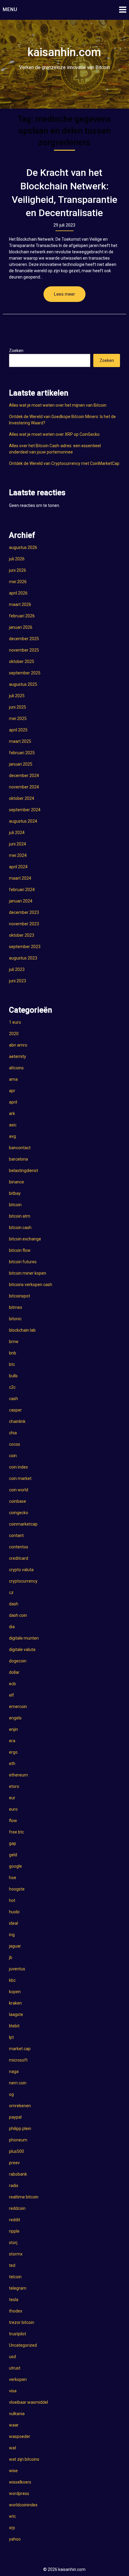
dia (12, 1627)
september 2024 (25, 810)
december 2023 (24, 912)
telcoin (15, 2277)
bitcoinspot (19, 1296)
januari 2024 (21, 901)
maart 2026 (20, 604)
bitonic (15, 1319)
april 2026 (18, 593)
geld (13, 1855)
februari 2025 (22, 753)
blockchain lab (22, 1330)
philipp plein (20, 2129)
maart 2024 (20, 878)
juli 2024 (17, 833)
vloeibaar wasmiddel (28, 2402)
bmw (14, 1342)
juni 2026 (18, 570)
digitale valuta (22, 1650)
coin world (19, 1490)
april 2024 (18, 867)
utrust (15, 2368)
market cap (20, 2049)
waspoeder (20, 2436)
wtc (12, 2516)
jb (11, 1957)
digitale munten (24, 1638)
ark (12, 1113)
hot (12, 1900)
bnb (13, 1353)
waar (14, 2425)
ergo (13, 1752)
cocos (15, 1444)
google (15, 1866)
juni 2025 (18, 707)
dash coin (18, 1615)
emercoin (18, 1707)
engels (15, 1718)
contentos (19, 1547)
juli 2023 (17, 969)
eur (12, 1798)
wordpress (19, 2493)
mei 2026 (18, 582)
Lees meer (64, 294)
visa (13, 2391)
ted (12, 2265)
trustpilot (18, 2334)
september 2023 (25, 947)
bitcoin (15, 1205)
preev (14, 2163)
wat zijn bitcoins (24, 2459)
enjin (13, 1729)
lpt (11, 2037)
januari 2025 (21, 764)
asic (13, 1125)
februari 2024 (22, 890)
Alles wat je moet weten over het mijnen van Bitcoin (58, 405)
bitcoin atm (20, 1216)
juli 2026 (17, 559)
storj (13, 2243)
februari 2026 (22, 616)
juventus (17, 1969)
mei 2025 (18, 719)
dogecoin (18, 1661)
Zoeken (16, 351)
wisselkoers (20, 2482)
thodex (16, 2311)
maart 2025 (20, 741)
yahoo (15, 2539)
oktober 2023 (22, 935)
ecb (12, 1684)
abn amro (18, 1045)
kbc (12, 1980)
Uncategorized (23, 2345)
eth (12, 1764)
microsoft (18, 2060)
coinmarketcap (23, 1524)
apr (12, 1091)
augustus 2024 (23, 821)
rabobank (18, 2174)
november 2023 (24, 924)
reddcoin (17, 2208)
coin (13, 1456)
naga (14, 2071)
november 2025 (24, 650)
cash (13, 1399)
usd (12, 2357)
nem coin (18, 2083)
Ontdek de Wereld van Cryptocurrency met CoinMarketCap (64, 463)
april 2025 (18, 730)
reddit (15, 2220)
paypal (15, 2117)
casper (15, 1410)
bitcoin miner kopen (28, 1273)
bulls (13, 1376)
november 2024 (24, 787)
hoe (13, 1878)
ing (12, 1935)
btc (12, 1364)
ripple (14, 2231)
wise (13, 2471)
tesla (14, 2300)
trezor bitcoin (22, 2322)
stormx (16, 2254)
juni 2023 (18, 981)
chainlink (17, 1421)
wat (13, 2448)
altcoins (16, 1068)
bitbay (15, 1193)
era (12, 1741)
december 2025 (24, 639)
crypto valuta (21, 1570)
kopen (15, 1992)
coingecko (19, 1513)
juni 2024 (18, 844)
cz (11, 1592)
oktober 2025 (22, 661)
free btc (16, 1832)
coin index (18, 1467)
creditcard (19, 1558)
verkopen (18, 2379)
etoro (14, 1786)
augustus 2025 (23, 684)
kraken (15, 2003)
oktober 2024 (22, 798)
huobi (14, 1912)
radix (14, 2186)
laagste (16, 2014)
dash (14, 1604)
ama (13, 1079)
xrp (12, 2528)
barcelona (18, 1159)
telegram (18, 2288)
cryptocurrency (23, 1581)
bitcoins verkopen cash (31, 1285)
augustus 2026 (23, 547)
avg (12, 1136)
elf (12, 1695)
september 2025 (25, 673)
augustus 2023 (23, 958)
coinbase (18, 1501)
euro (13, 1809)
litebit (14, 2026)
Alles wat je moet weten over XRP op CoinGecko (54, 434)
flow (13, 1821)
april (13, 1102)
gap (13, 1843)
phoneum (18, 2140)
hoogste (17, 1889)
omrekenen (20, 2106)
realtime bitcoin (24, 2197)
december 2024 (24, 776)
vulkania (17, 2414)
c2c (12, 1387)
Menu (10, 9)
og (11, 2094)
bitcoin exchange (25, 1239)
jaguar (15, 1946)
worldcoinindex (23, 2505)
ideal (13, 1923)
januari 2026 (21, 627)
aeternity (18, 1056)
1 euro (15, 1022)
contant (16, 1535)
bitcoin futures (23, 1262)
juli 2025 (17, 696)
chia (13, 1433)
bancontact (20, 1148)
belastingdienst (24, 1170)
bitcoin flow (20, 1250)
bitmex (16, 1307)
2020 (14, 1034)
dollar (14, 1672)
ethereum (18, 1775)
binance (16, 1182)
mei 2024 (18, 855)
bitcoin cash (20, 1228)
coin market (20, 1478)
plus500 (16, 2151)
